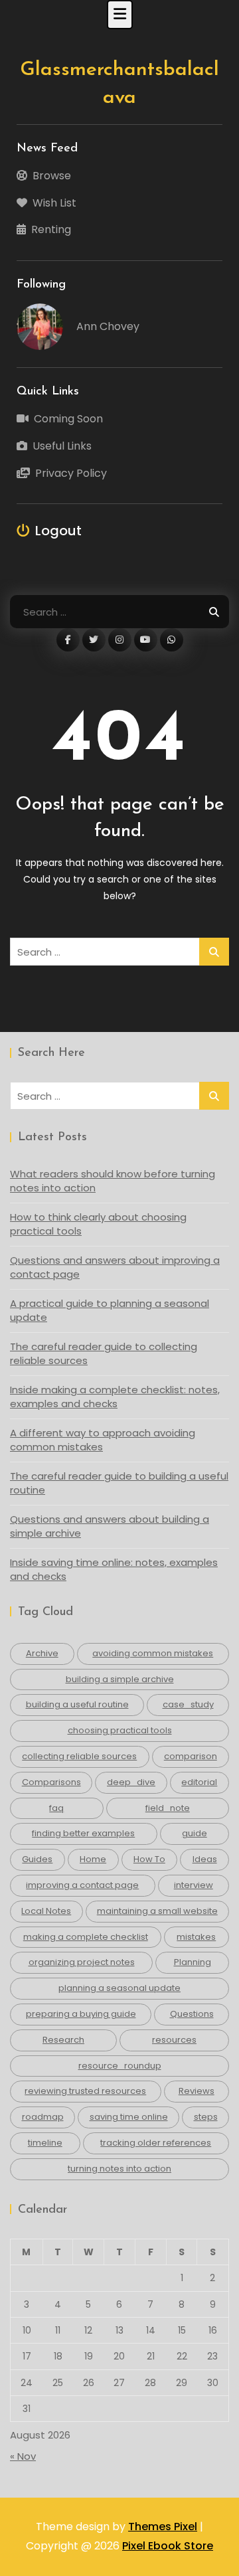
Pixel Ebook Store (168, 2546)
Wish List (54, 203)
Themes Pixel (163, 2527)
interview (194, 1885)
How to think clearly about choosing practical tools (98, 1224)
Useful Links (62, 446)
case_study (188, 1704)
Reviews (197, 2091)
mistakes (196, 1937)
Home (93, 1859)
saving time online (129, 2117)
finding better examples (83, 1833)
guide (195, 1833)
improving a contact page (82, 1885)
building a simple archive (120, 1679)
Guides (37, 1859)
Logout (58, 531)
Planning (193, 1962)
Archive (42, 1653)
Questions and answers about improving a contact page (115, 1267)
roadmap (43, 2117)
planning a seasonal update (119, 1988)
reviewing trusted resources (85, 2091)
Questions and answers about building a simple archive (110, 1526)
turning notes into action (119, 2169)
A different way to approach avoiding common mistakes (103, 1440)
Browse (52, 176)
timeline (45, 2143)
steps (206, 2117)
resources (174, 2040)
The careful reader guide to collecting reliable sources (104, 1353)
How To (149, 1859)
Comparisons (51, 1782)
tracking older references (156, 2143)
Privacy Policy (71, 473)
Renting (51, 229)
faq (56, 1808)
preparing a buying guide (81, 2014)
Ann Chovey (108, 326)
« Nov (23, 2456)
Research (63, 2040)
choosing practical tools (120, 1730)
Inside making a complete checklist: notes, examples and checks (115, 1397)
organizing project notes (82, 1962)
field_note (168, 1808)
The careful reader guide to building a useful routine (119, 1483)
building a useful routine (77, 1704)
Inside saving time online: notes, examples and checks (114, 1569)
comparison (191, 1756)
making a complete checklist (86, 1937)
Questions (192, 2014)
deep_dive (131, 1782)
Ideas (205, 1859)
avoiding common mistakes (153, 1653)
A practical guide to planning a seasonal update (110, 1310)
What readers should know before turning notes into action (113, 1181)
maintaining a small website (157, 1911)
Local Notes (46, 1911)
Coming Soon (68, 419)
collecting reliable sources (79, 1756)
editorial (199, 1782)
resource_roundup (120, 2066)
